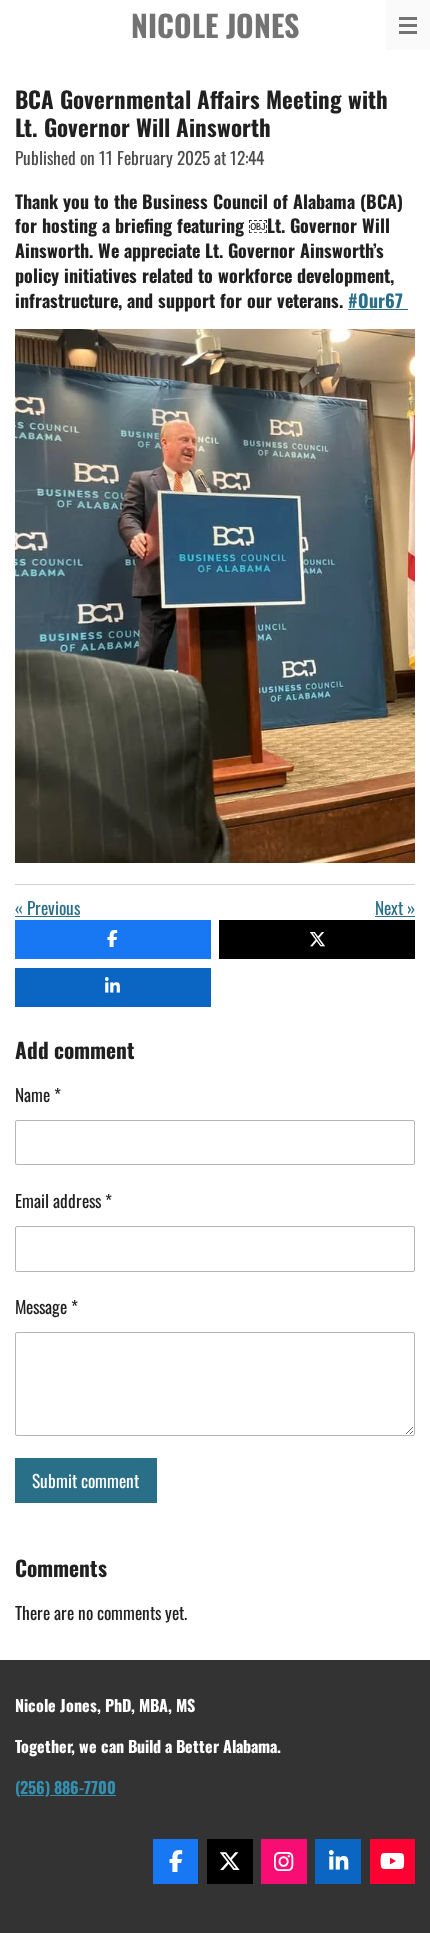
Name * (38, 1094)
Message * (46, 1306)
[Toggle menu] (408, 25)
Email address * (63, 1200)
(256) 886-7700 (65, 1787)
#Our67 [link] (378, 300)
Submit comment (85, 1480)
